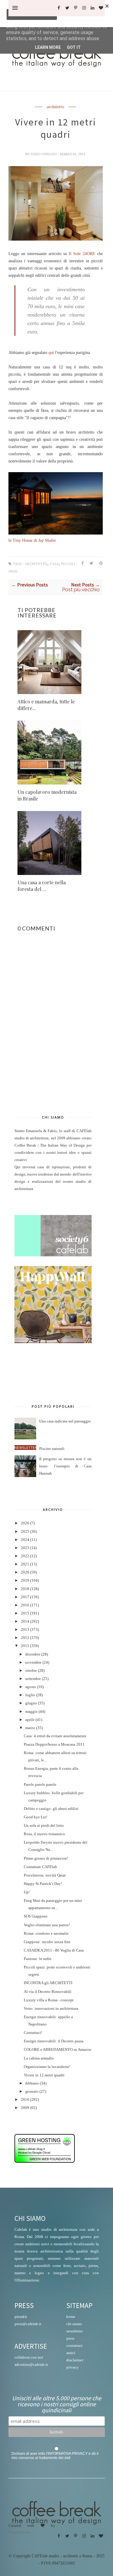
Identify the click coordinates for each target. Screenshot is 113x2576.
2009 (25, 2108)
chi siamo (74, 2324)
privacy (72, 2367)
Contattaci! (33, 2033)
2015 (25, 1613)
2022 (25, 1556)
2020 (25, 1572)
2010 (25, 2100)
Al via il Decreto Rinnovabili (48, 1992)
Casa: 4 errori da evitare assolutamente (55, 1736)
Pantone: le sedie (38, 1959)
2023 (25, 1548)
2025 (25, 1532)
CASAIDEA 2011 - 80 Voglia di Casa (54, 1950)
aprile (30, 1720)
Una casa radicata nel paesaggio (65, 1421)
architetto (55, 107)
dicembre (33, 1654)
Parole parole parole (40, 1785)
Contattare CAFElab (40, 1867)
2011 (25, 1646)
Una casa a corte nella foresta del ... (42, 886)
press (70, 2338)
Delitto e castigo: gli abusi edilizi (51, 1809)
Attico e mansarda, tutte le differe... (46, 705)
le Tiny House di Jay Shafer (32, 540)
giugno (31, 1703)
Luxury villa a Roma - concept (49, 2000)
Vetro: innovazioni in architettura (51, 2009)
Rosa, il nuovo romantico (44, 1834)
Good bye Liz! (36, 1817)
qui (51, 353)
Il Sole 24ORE (82, 254)
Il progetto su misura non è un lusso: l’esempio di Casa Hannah (65, 1466)
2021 (25, 1564)
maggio (31, 1712)
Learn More (48, 47)
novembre (33, 1662)
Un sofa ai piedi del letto (44, 1826)
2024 (25, 1540)
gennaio (32, 2091)
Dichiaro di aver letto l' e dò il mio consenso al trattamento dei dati (55, 2456)
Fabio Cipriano (44, 154)
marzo (30, 1728)
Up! (27, 1892)
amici (71, 2353)
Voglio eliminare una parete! (47, 1925)
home (71, 2317)
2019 (25, 1580)
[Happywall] (53, 1342)
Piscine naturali (52, 1449)
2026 (25, 1523)
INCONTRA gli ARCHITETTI (48, 1983)
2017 (25, 1597)
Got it (74, 47)
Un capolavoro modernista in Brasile (47, 795)
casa (54, 564)
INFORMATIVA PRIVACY (68, 2454)
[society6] (53, 1255)
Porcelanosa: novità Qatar (45, 1875)
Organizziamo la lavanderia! (47, 2067)
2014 (25, 1621)
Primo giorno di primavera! (46, 1858)
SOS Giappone (36, 1916)
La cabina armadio (39, 2058)
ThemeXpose (19, 2532)
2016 (25, 1605)
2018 (25, 1589)
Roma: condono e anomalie (46, 1934)
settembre (33, 1679)
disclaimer (75, 2360)
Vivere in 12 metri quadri (44, 2075)
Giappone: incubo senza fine (47, 1942)
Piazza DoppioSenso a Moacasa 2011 (54, 1744)
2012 (25, 1638)
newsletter (75, 2331)
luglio (30, 1695)
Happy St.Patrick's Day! (43, 1884)
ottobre (31, 1671)
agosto (31, 1687)
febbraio (32, 2083)
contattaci (74, 2346)
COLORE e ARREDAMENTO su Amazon (58, 2050)
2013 (25, 1630)
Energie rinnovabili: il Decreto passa (54, 2041)
